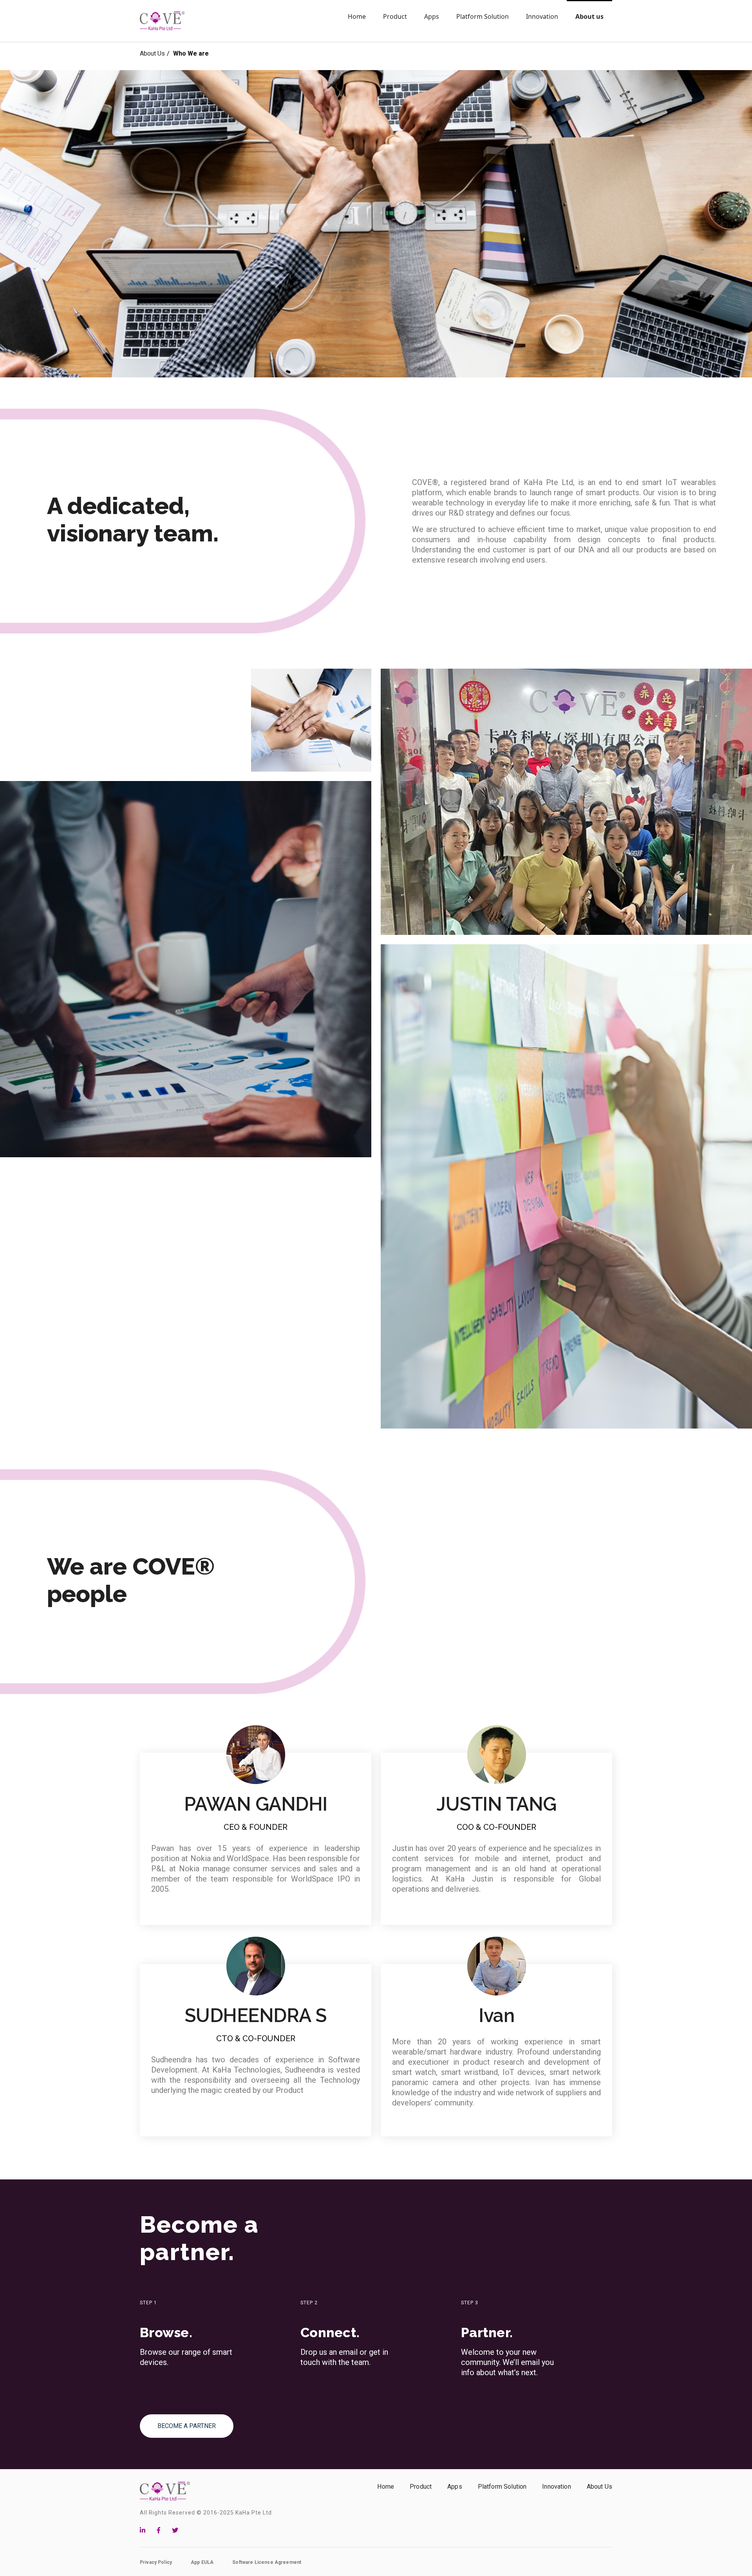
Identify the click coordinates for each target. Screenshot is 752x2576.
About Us (152, 53)
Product (421, 2487)
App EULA (202, 2562)
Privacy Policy (156, 2562)
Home (386, 2487)
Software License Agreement (267, 2562)
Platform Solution (502, 2487)
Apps (455, 2487)
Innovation (557, 2487)
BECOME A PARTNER (187, 2426)
